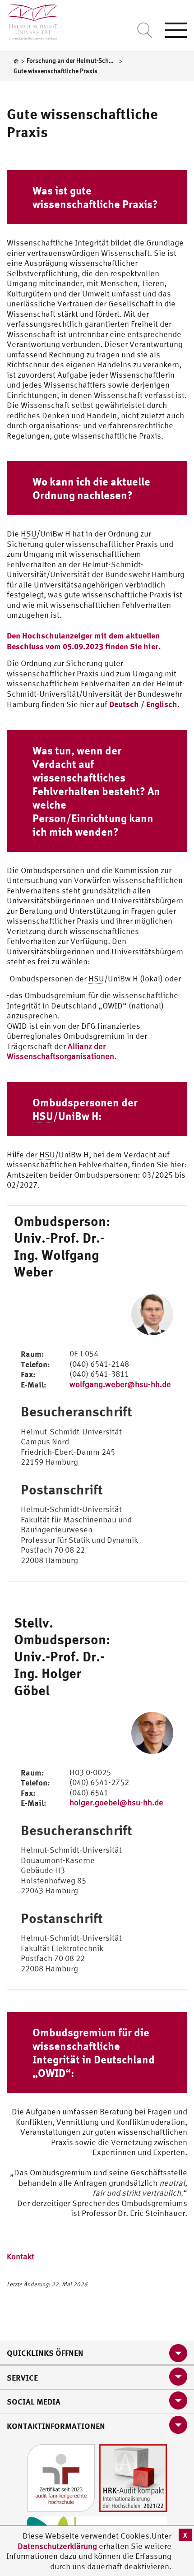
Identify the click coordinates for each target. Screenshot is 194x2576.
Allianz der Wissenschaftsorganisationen (60, 1051)
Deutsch (124, 704)
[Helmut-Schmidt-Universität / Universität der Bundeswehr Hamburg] (29, 20)
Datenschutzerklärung (57, 2546)
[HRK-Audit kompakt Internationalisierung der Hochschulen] (133, 2477)
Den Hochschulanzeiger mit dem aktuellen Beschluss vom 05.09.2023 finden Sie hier (83, 641)
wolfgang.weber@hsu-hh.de (120, 1384)
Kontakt (21, 2256)
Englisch (162, 704)
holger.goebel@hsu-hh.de (116, 1802)
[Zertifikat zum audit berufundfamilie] (61, 2477)
